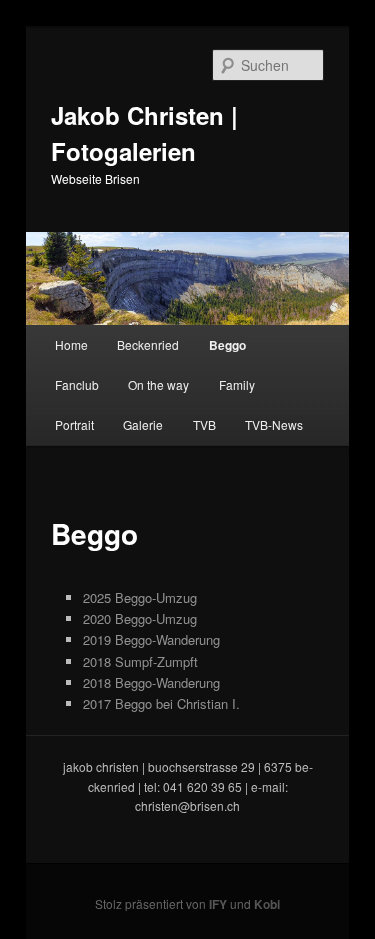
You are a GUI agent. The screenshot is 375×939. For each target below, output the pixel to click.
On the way (158, 384)
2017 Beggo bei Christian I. (161, 703)
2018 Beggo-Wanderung (151, 682)
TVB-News (274, 424)
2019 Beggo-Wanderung (151, 639)
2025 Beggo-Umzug (140, 597)
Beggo (227, 345)
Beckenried (148, 344)
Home (71, 344)
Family (237, 384)
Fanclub (77, 384)
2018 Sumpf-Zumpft (140, 661)
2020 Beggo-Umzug (140, 618)
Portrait (74, 424)
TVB (204, 424)
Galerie (143, 424)
